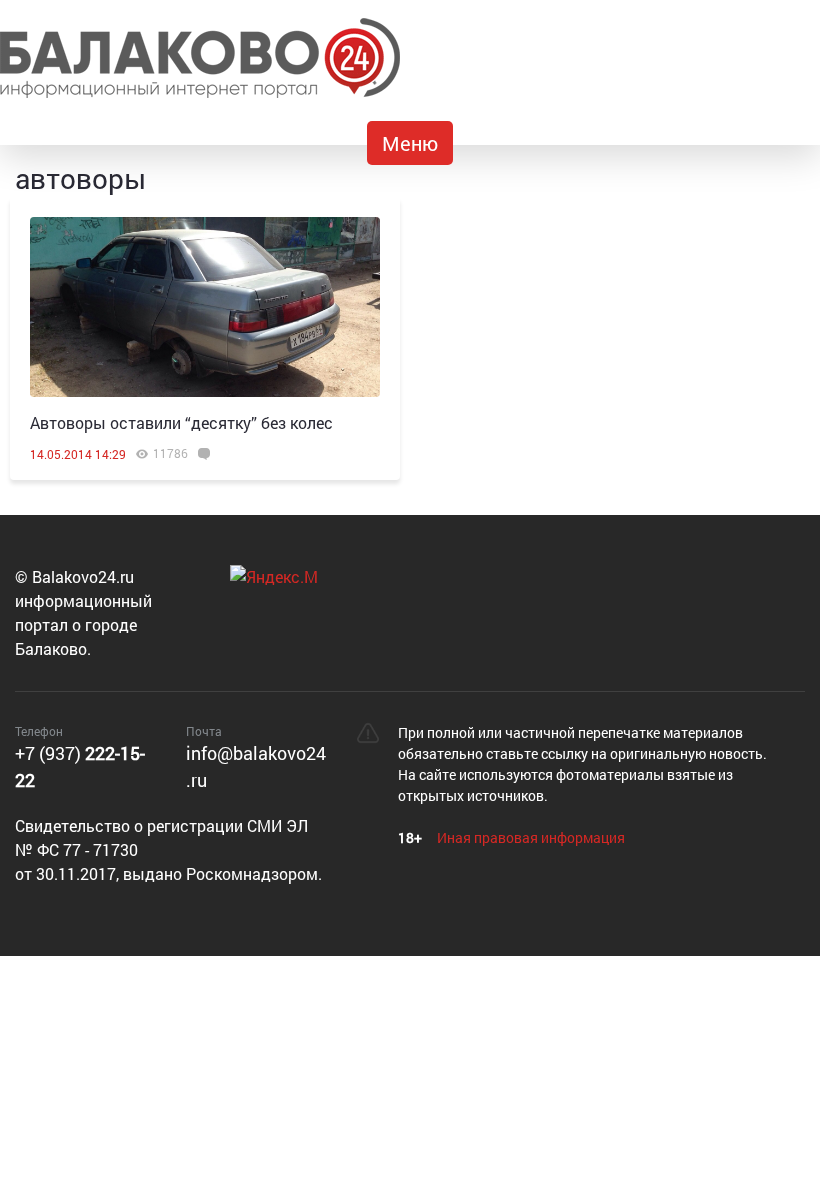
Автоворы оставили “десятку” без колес (181, 422)
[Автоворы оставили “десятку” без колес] (205, 307)
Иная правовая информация (531, 837)
